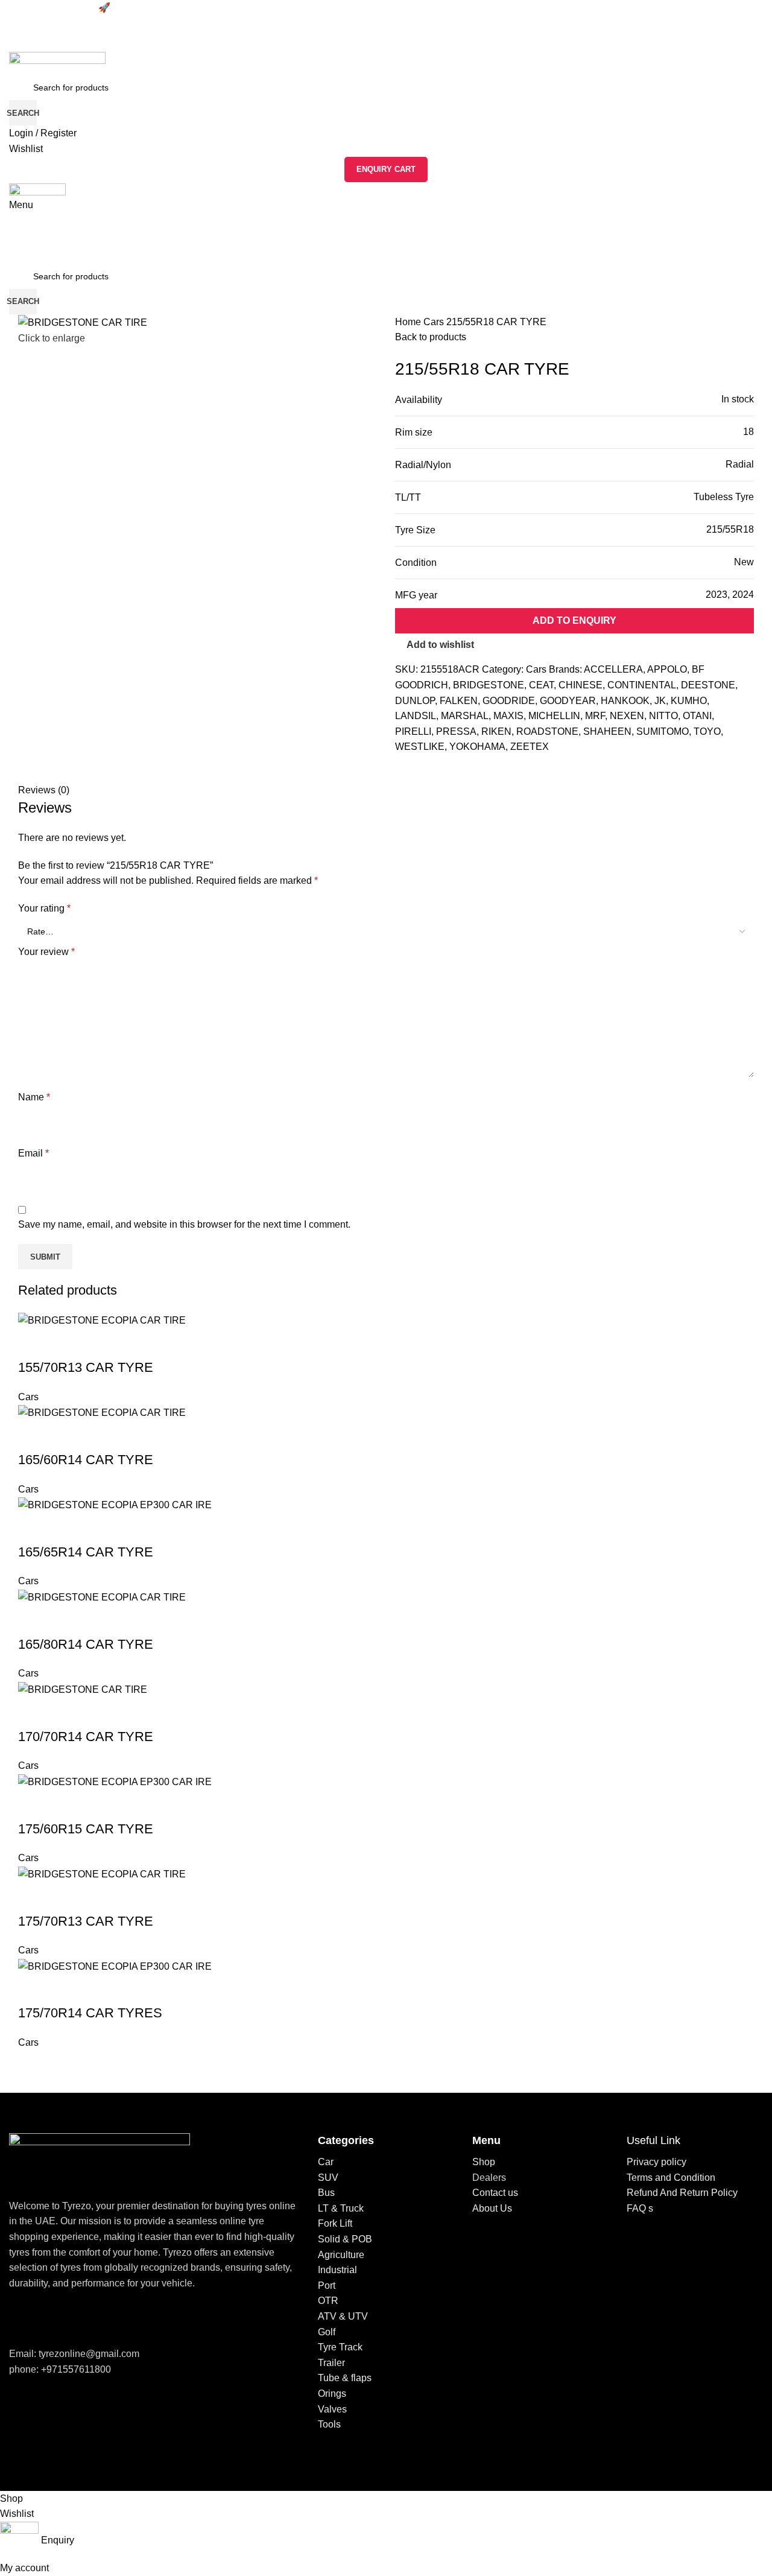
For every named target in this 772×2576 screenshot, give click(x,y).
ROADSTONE (547, 731)
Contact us (495, 2193)
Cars (435, 322)
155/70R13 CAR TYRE (86, 1367)
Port (327, 2286)
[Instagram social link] (48, 2318)
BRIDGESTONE (489, 685)
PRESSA (456, 731)
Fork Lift (335, 2223)
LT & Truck (341, 2208)
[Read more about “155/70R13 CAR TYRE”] (33, 1344)
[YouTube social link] (64, 2318)
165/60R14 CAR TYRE (86, 1460)
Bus (326, 2193)
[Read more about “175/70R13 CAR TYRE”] (33, 1897)
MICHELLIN (554, 716)
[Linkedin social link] (447, 775)
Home (409, 322)
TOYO (707, 731)
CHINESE (581, 685)
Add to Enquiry (574, 620)
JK (660, 701)
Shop (484, 2162)
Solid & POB (345, 2239)
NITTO (663, 716)
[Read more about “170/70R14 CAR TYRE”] (33, 1713)
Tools (329, 2424)
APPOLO (667, 669)
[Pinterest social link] (433, 775)
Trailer (331, 2363)
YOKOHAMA (477, 747)
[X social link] (419, 775)
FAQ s (640, 2208)
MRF (595, 716)
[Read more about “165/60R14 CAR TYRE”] (33, 1436)
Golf (327, 2332)
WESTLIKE (420, 747)
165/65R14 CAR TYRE (86, 1552)
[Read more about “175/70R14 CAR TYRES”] (33, 1989)
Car (326, 2162)
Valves (332, 2409)
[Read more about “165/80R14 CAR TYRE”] (33, 1620)
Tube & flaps (345, 2378)
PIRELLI (413, 731)
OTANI (697, 716)
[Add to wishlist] (66, 1344)
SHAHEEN (607, 731)
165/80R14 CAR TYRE (86, 1644)
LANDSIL (416, 716)
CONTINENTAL (642, 685)
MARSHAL (465, 716)
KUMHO (689, 701)
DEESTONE (708, 685)
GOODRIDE (509, 701)
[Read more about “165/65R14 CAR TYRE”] (33, 1528)
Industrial (337, 2270)
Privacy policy (657, 2162)
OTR (328, 2301)
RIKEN (496, 731)
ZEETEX (530, 747)
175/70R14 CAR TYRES (90, 2013)
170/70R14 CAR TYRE (86, 1737)
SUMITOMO (663, 731)
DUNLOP (415, 701)
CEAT (541, 685)
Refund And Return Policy (682, 2193)
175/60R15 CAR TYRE (86, 1829)
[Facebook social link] (405, 775)
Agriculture (341, 2255)
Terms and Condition (671, 2178)
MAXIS (508, 716)
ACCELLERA (613, 669)
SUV (328, 2178)
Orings (332, 2394)
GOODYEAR (568, 701)
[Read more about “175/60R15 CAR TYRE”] (33, 1805)
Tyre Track (340, 2347)
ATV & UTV (343, 2316)
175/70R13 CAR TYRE (86, 1921)
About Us (492, 2208)
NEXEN (627, 716)
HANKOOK (625, 701)
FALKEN (459, 701)
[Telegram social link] (460, 775)
